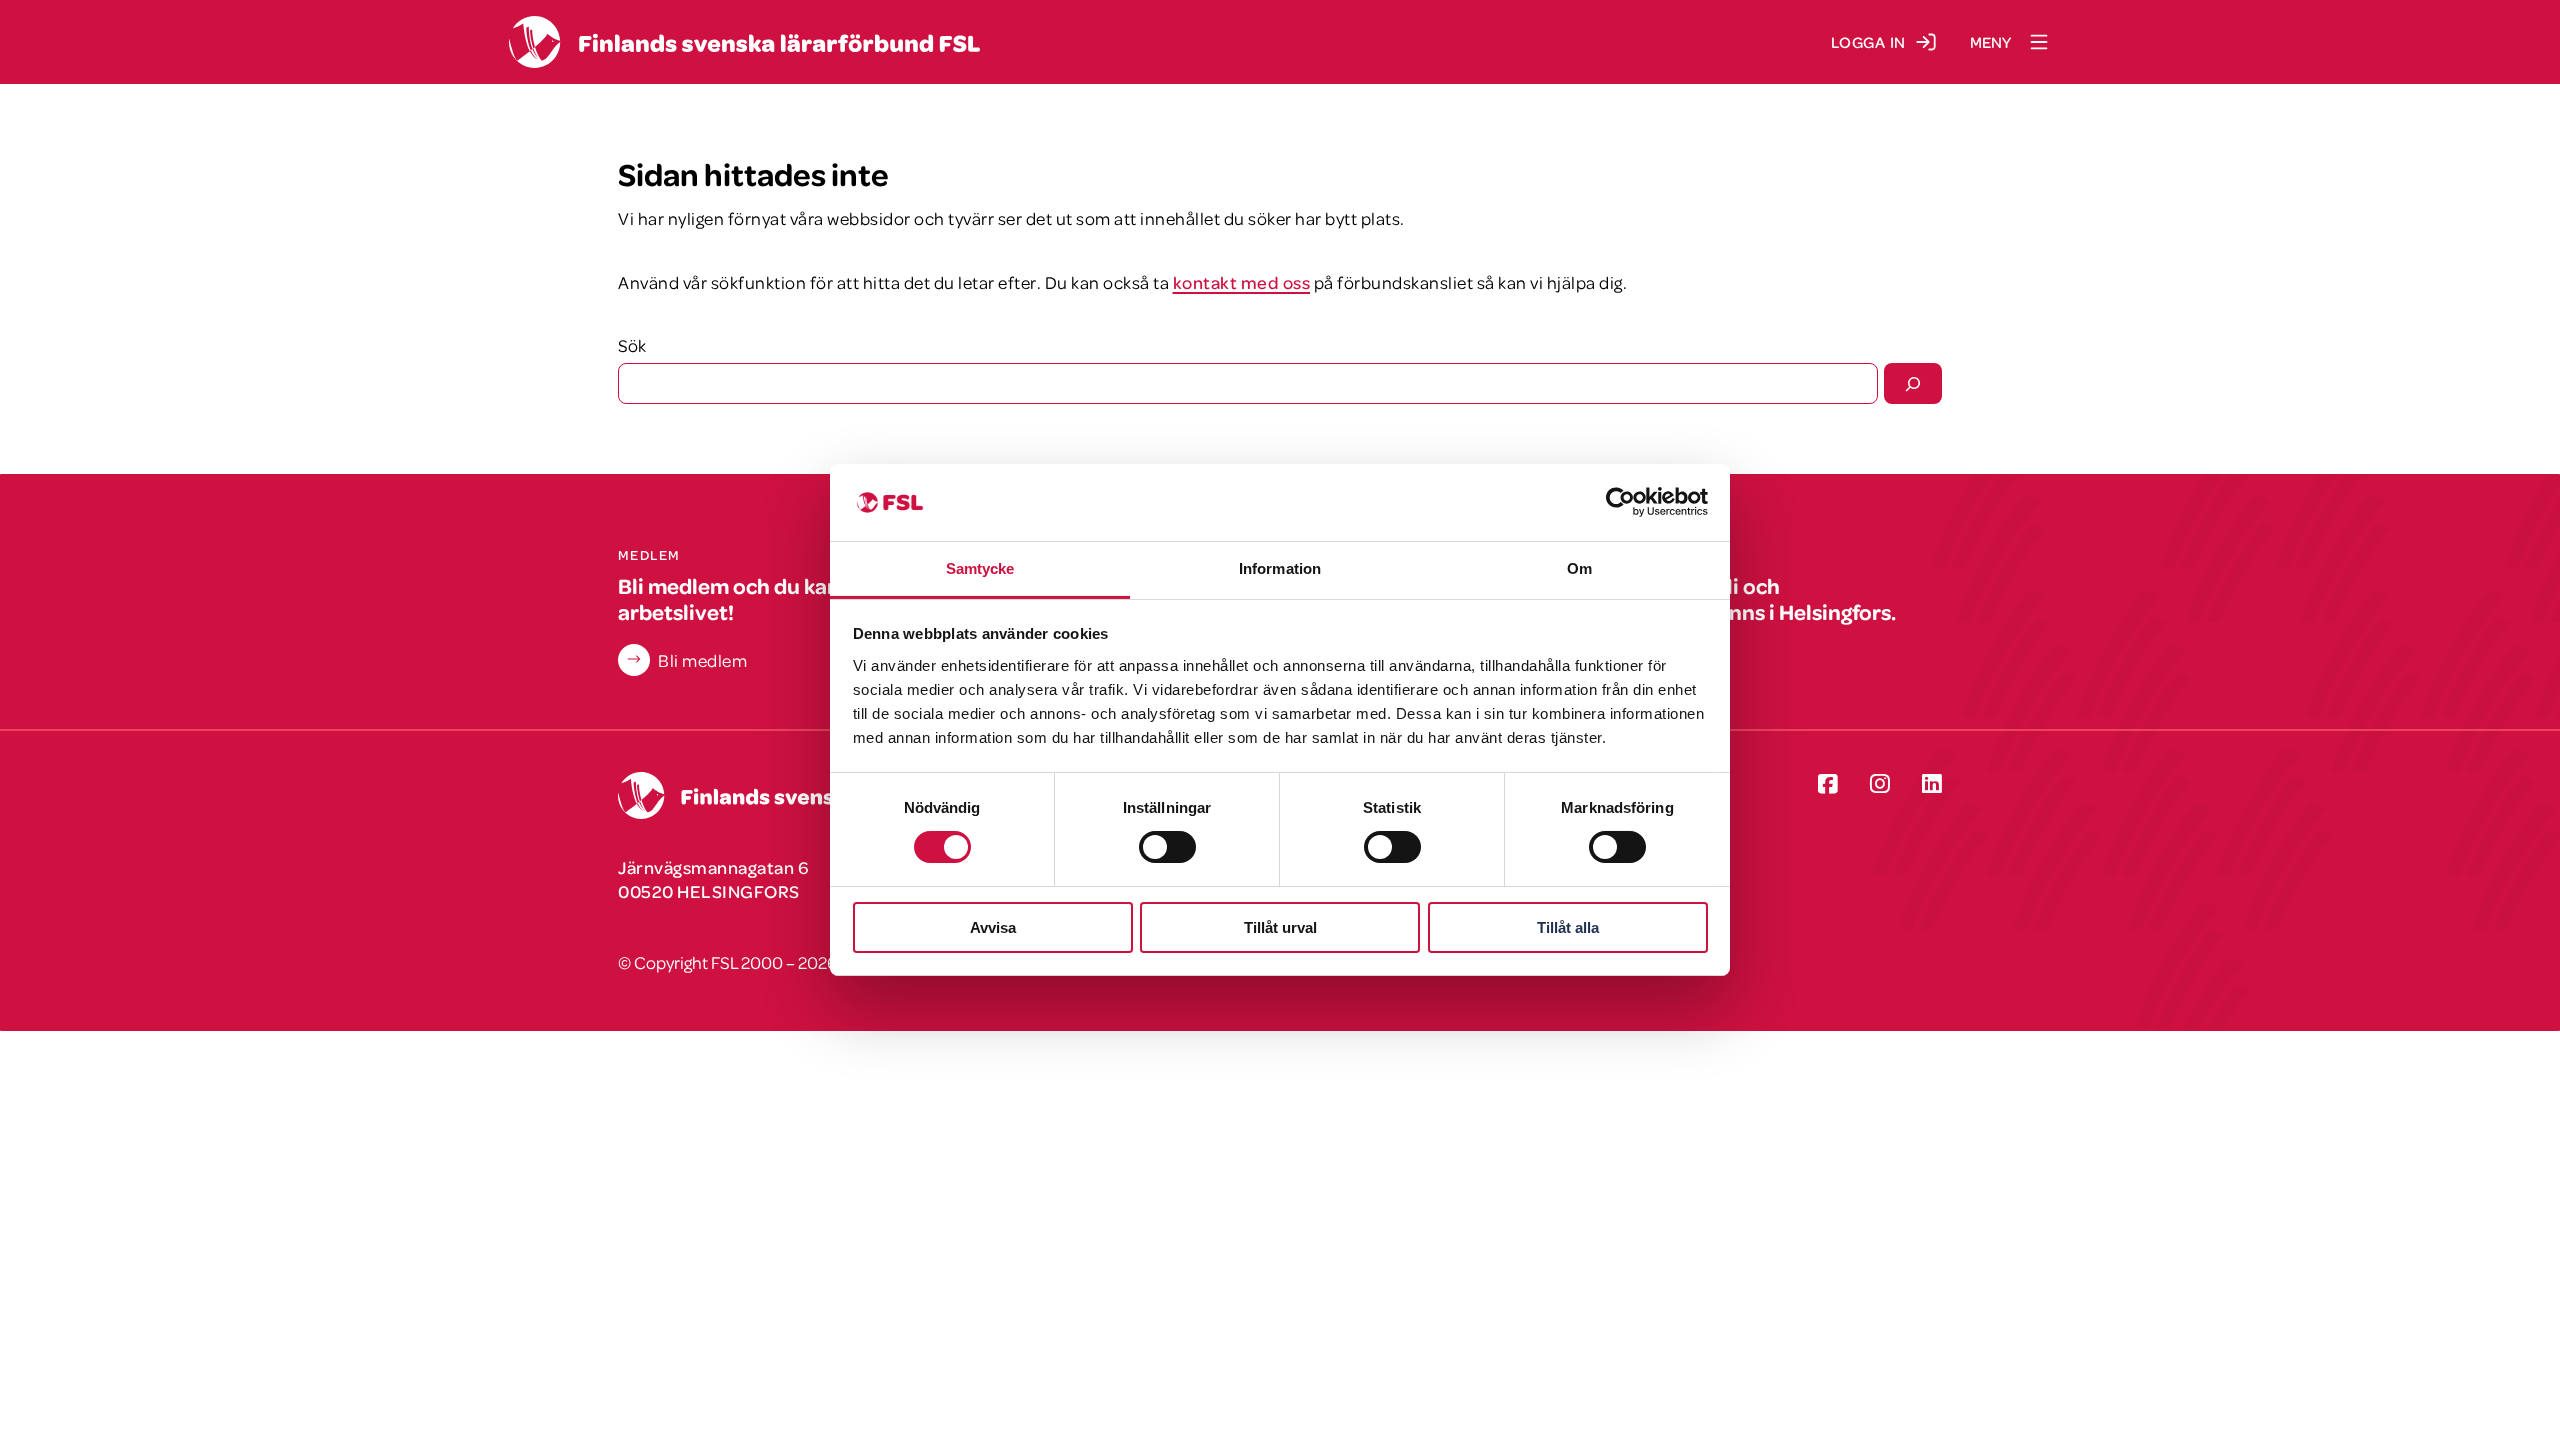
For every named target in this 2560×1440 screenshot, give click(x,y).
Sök (632, 345)
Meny (1990, 42)
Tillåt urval (1280, 927)
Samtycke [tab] (980, 568)
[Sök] (1913, 383)
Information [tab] (1280, 568)
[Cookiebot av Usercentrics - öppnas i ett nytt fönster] (1620, 502)
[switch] (1167, 847)
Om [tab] (1579, 568)
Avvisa (993, 927)
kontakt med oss (1242, 282)
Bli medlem (702, 660)
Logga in (1868, 42)
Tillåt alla (1568, 927)
